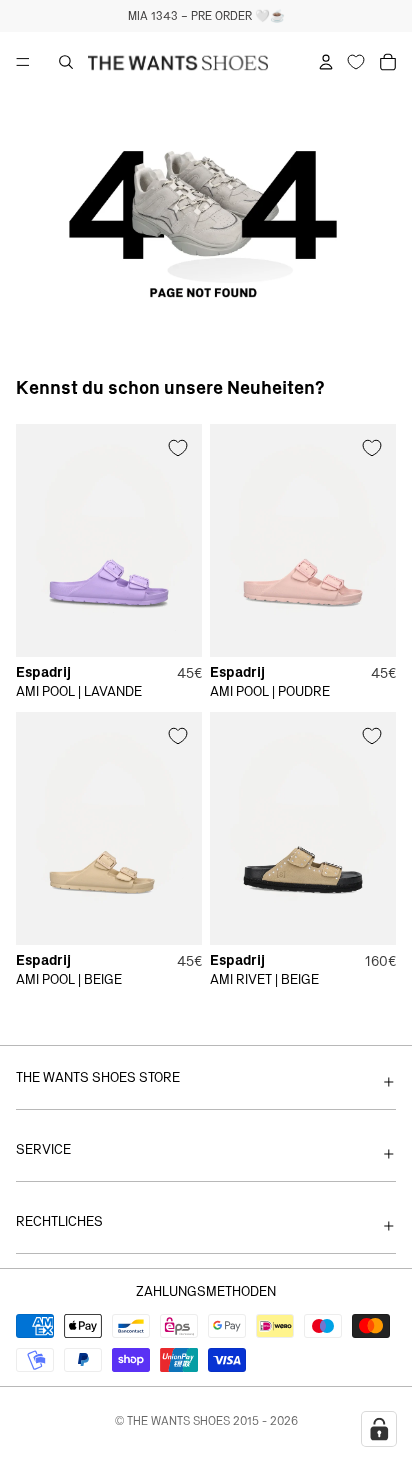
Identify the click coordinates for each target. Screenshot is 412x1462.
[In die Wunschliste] (178, 448)
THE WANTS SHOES (178, 1421)
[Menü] (23, 62)
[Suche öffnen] (66, 62)
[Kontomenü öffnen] (326, 62)
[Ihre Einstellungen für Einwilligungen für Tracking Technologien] (379, 1429)
